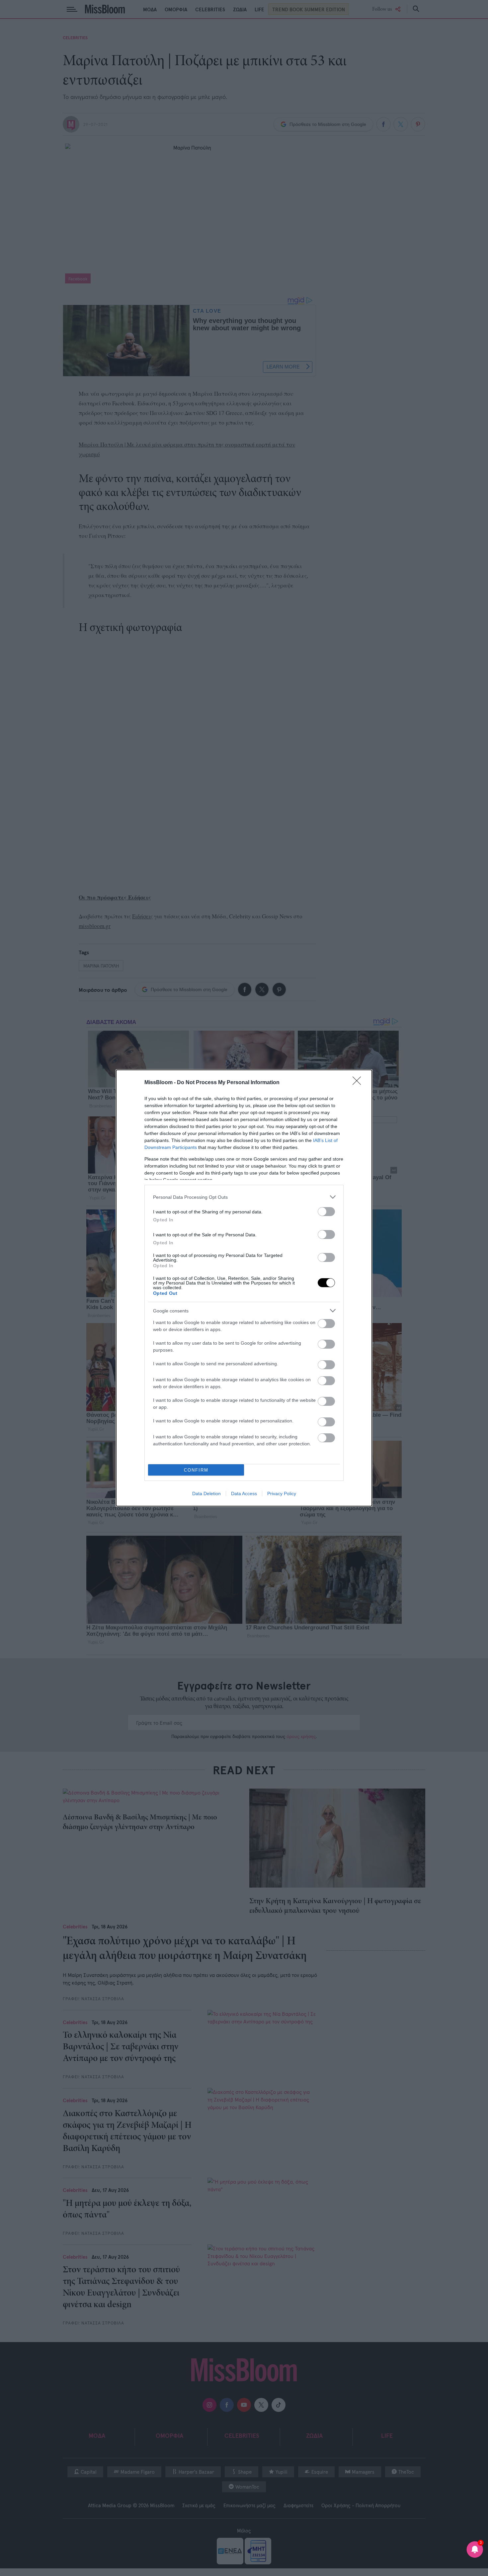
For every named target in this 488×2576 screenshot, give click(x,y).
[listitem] (244, 1197)
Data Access (244, 1494)
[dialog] (244, 1288)
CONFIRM (196, 1470)
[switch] (326, 1212)
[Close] (359, 1083)
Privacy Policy (282, 1494)
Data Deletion (206, 1494)
